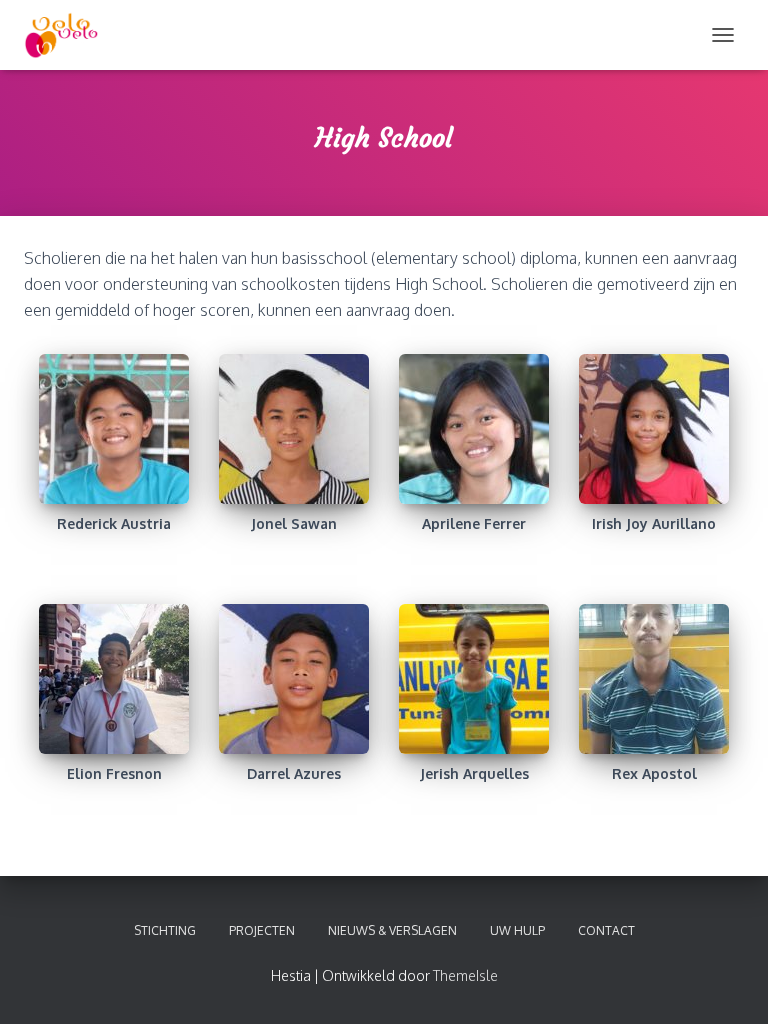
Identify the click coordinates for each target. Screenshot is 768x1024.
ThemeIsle (465, 975)
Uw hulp (517, 930)
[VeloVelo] (69, 35)
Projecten (262, 930)
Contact (606, 930)
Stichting (165, 930)
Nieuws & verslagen (392, 930)
